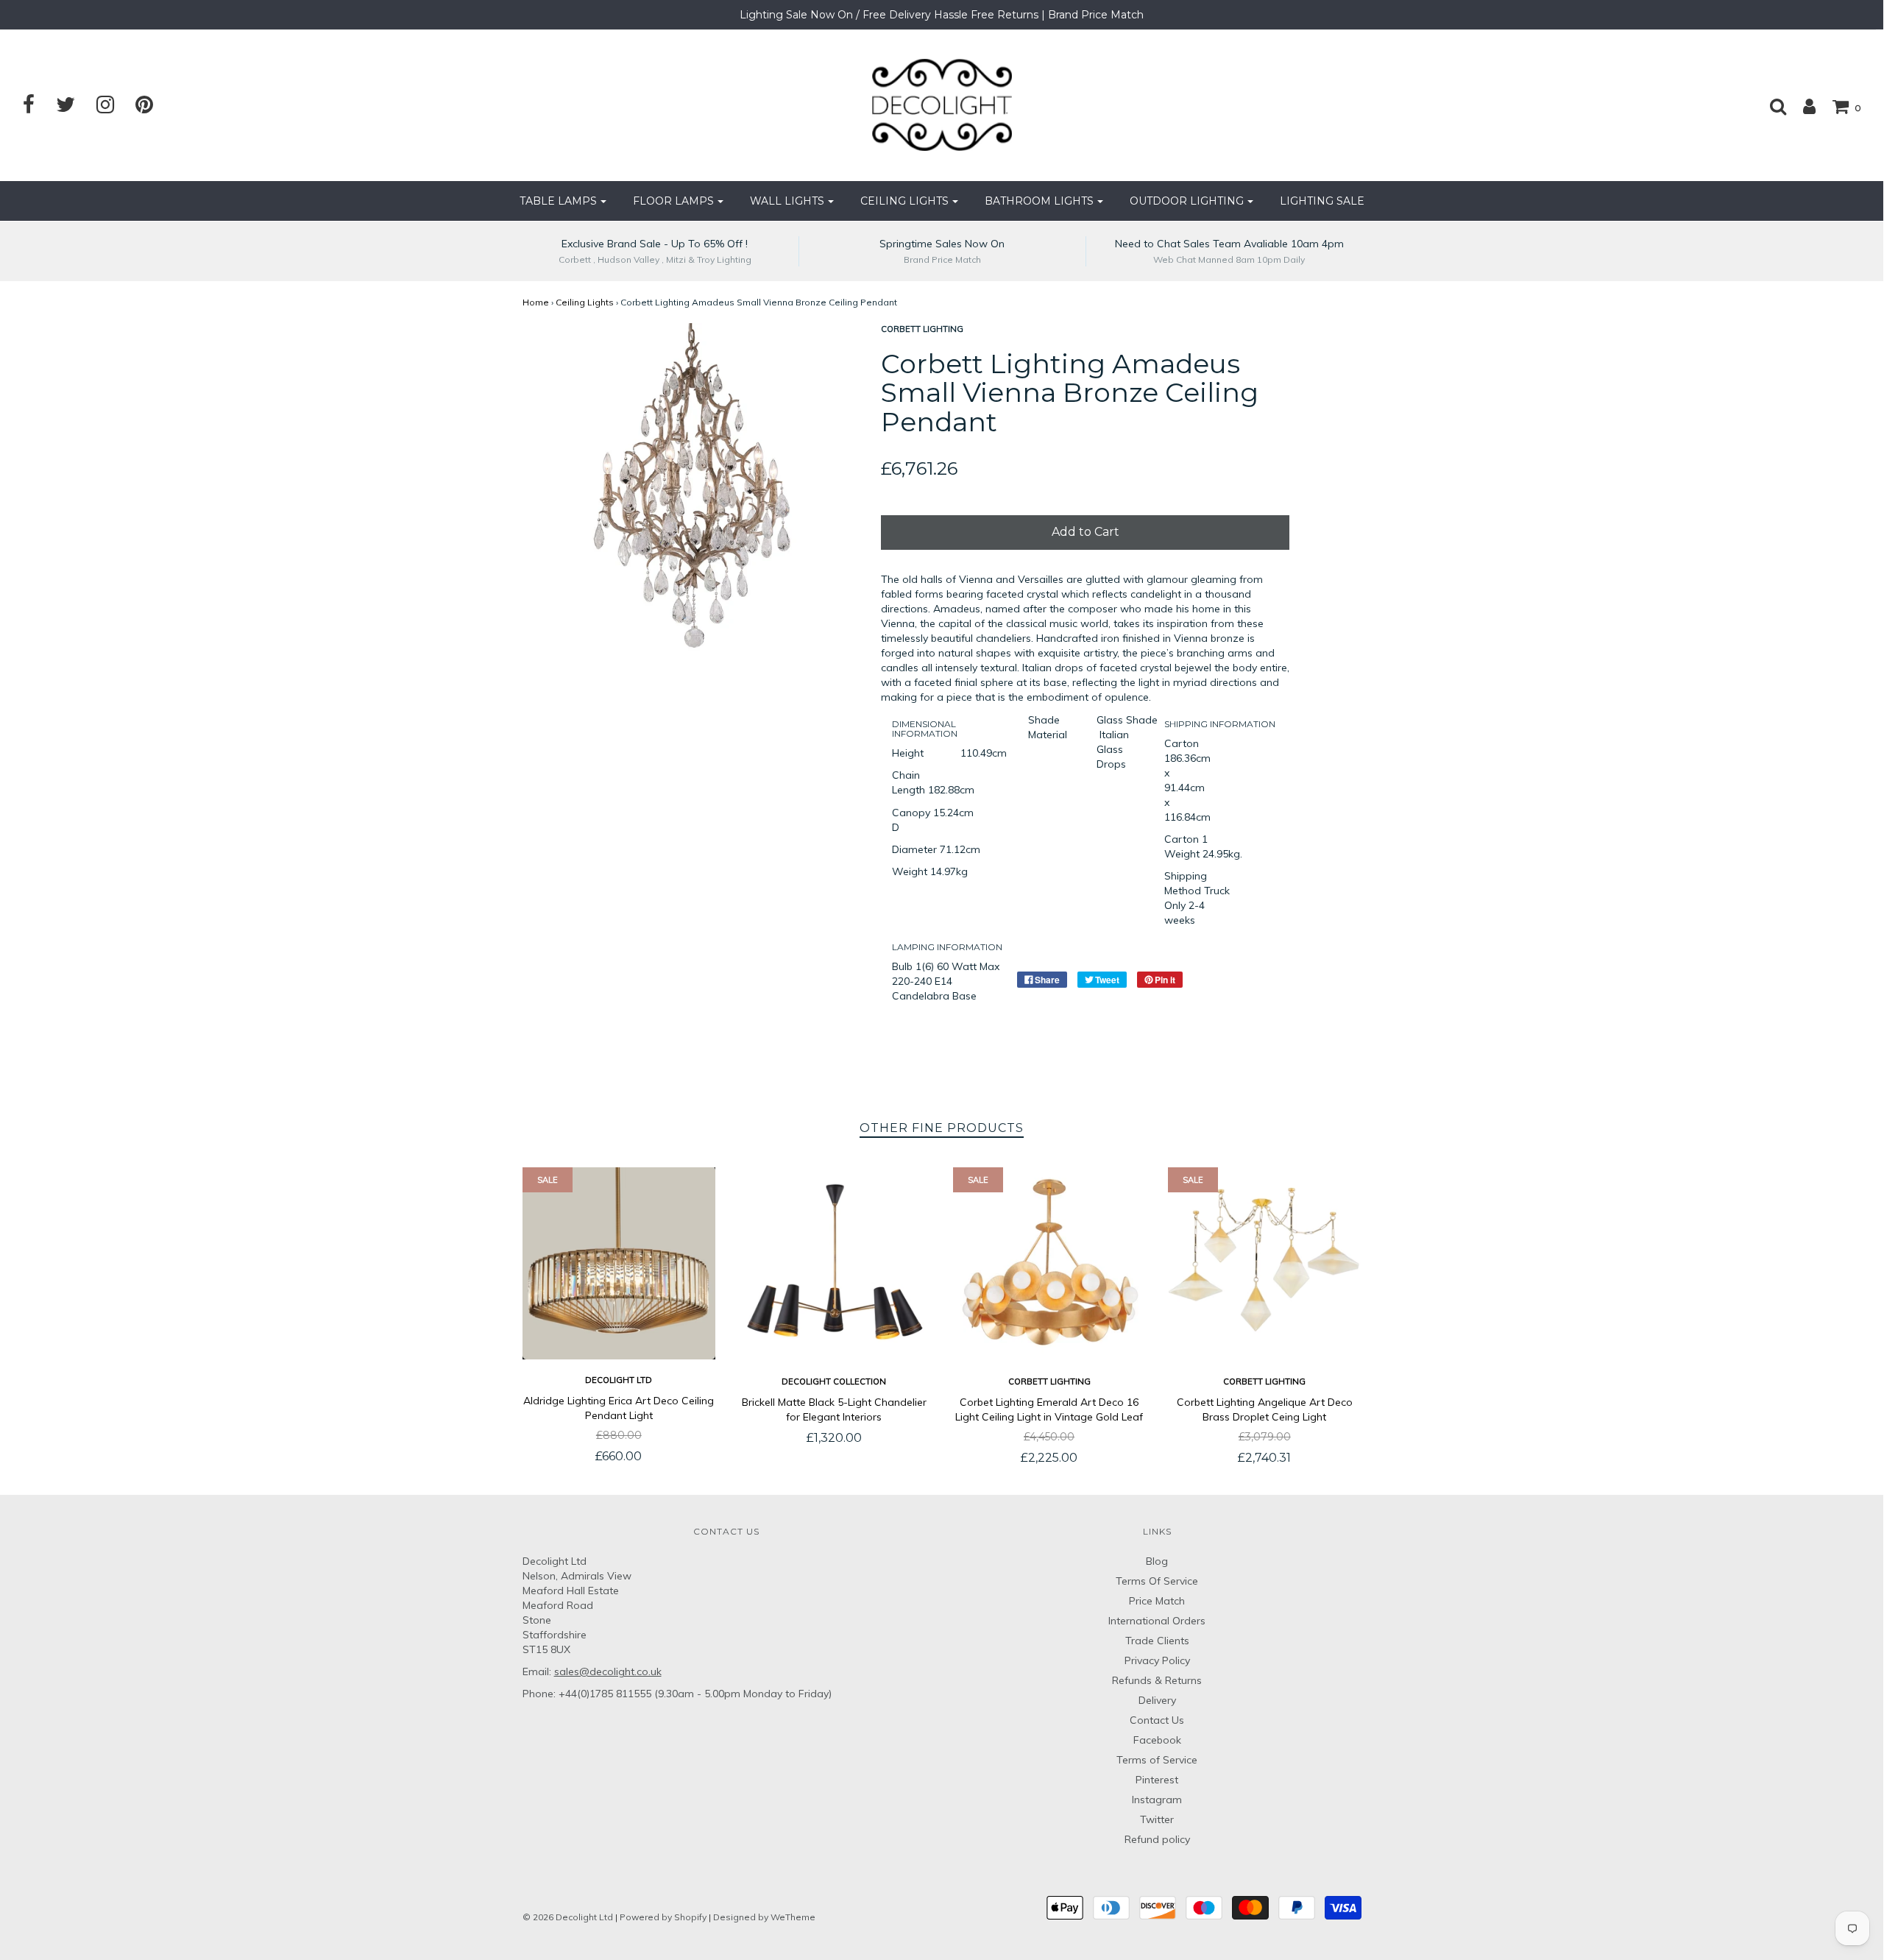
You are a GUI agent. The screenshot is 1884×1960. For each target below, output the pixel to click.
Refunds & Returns (1157, 1680)
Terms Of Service (1157, 1581)
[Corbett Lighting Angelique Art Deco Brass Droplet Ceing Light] (1265, 1264)
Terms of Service (1157, 1760)
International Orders (1157, 1621)
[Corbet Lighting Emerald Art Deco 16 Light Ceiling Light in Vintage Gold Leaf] (1050, 1264)
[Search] (1771, 106)
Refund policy (1157, 1839)
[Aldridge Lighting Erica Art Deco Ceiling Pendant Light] (619, 1263)
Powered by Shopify (663, 1917)
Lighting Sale (1322, 201)
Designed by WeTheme (764, 1917)
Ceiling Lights (585, 302)
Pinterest (1157, 1780)
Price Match (1157, 1601)
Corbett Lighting (1049, 1381)
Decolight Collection (834, 1381)
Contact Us (1157, 1720)
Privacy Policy (1157, 1660)
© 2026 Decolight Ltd (569, 1917)
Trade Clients (1157, 1641)
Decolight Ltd (619, 1380)
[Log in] (1802, 106)
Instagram (1157, 1800)
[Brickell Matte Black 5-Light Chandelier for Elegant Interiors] (834, 1264)
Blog (1157, 1561)
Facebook (1157, 1740)
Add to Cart (1086, 532)
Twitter (1157, 1819)
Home (536, 302)
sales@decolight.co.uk (608, 1671)
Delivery (1157, 1700)
